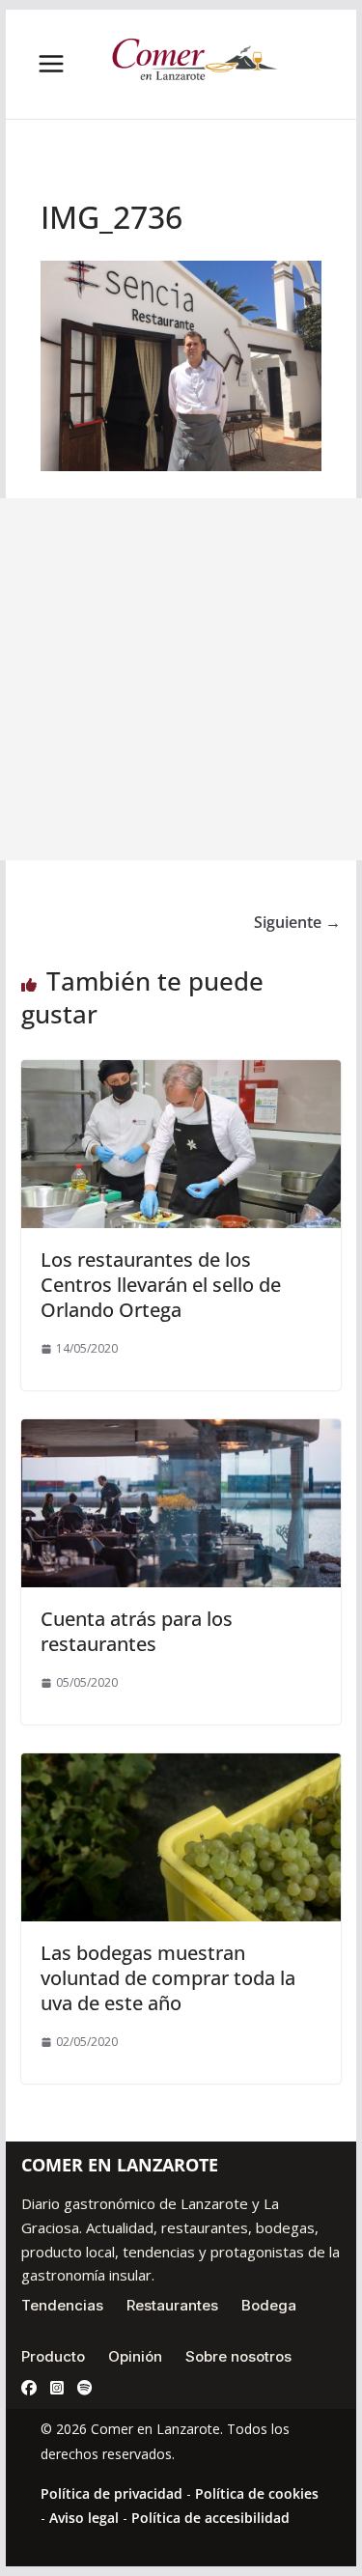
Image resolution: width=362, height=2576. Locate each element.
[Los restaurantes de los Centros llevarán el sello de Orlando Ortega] (181, 1074)
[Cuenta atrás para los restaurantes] (181, 1433)
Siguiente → (297, 922)
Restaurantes (172, 2305)
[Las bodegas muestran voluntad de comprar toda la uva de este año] (181, 1767)
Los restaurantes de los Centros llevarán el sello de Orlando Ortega (161, 1285)
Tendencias (62, 2305)
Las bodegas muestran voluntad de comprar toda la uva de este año (168, 1978)
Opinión (135, 2356)
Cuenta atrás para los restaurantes (137, 1631)
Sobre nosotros (238, 2356)
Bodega (269, 2305)
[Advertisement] (181, 679)
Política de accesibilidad (210, 2518)
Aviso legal (84, 2518)
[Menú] (51, 64)
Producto (53, 2356)
